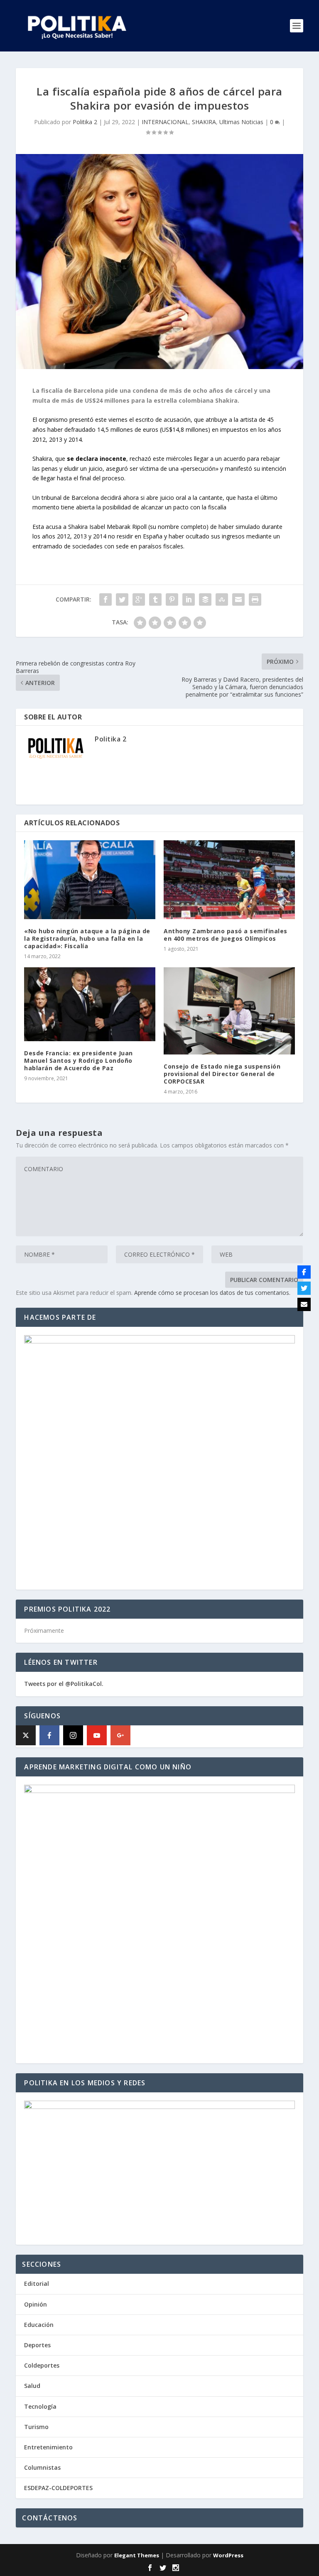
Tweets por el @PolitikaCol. (64, 1684)
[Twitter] (304, 1288)
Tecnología (40, 2406)
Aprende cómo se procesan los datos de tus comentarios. (212, 1293)
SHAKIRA (204, 122)
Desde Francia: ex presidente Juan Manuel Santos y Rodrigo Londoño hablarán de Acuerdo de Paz (79, 1060)
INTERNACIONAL (165, 122)
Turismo (36, 2427)
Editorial (37, 2284)
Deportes (37, 2345)
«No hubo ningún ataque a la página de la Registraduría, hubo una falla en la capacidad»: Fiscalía (87, 938)
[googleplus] (120, 1735)
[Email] (304, 1304)
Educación (39, 2325)
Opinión (36, 2304)
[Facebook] (49, 1735)
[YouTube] (97, 1735)
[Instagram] (73, 1735)
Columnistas (42, 2467)
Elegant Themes (137, 2555)
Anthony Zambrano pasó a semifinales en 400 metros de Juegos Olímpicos (226, 935)
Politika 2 (85, 122)
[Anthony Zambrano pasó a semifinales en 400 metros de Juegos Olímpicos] (229, 879)
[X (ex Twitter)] (26, 1735)
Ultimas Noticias (241, 122)
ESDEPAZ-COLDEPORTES (58, 2488)
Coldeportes (42, 2365)
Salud (32, 2386)
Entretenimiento (48, 2447)
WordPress (228, 2555)
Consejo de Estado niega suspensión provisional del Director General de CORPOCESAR (222, 1074)
